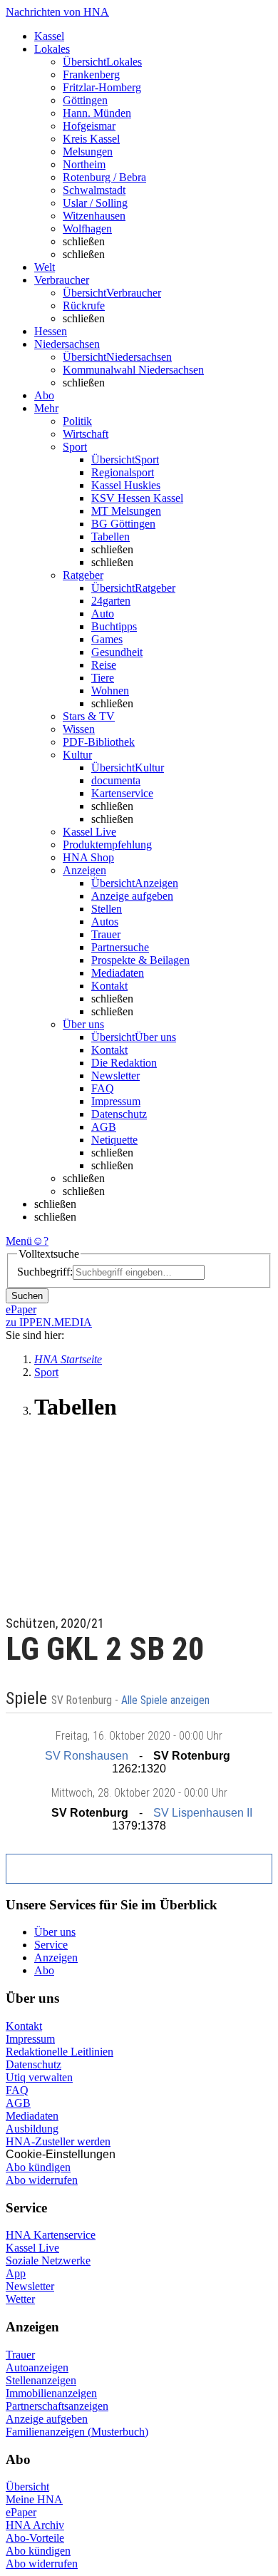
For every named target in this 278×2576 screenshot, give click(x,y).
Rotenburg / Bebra (104, 177)
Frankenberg (91, 75)
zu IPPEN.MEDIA (49, 1322)
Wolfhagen (87, 229)
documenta (116, 780)
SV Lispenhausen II (203, 1813)
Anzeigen (56, 1957)
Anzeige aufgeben (132, 896)
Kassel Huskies (126, 485)
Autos (105, 922)
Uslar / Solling (95, 203)
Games (107, 639)
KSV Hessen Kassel (137, 498)
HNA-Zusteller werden (58, 2141)
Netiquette (114, 1140)
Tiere (103, 678)
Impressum (116, 1101)
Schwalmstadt (94, 190)
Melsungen (88, 152)
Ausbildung (32, 2129)
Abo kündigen (38, 2167)
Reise (104, 665)
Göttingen (85, 100)
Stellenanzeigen (41, 2380)
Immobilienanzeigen (51, 2393)
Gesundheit (117, 652)
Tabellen (110, 537)
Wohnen (110, 691)
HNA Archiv (35, 2525)
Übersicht (27, 2487)
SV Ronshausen (87, 1756)
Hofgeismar (89, 126)
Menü (19, 1241)
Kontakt (109, 986)
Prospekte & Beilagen (140, 960)
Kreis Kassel (91, 139)
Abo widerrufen (42, 2180)
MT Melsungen (126, 511)
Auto (103, 614)
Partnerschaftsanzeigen (57, 2406)
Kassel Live (32, 2248)
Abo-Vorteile (35, 2538)
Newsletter (115, 1076)
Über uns (55, 1932)
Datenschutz (119, 1114)
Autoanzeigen (37, 2367)
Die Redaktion (124, 1063)
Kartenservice (122, 793)
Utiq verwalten (39, 2077)
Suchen (27, 1296)
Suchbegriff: (45, 1272)
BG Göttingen (123, 524)
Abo (44, 1970)
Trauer (106, 934)
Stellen (107, 909)
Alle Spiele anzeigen (167, 1700)
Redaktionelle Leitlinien (60, 2052)
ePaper (21, 2512)
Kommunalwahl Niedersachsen (133, 370)
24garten (111, 601)
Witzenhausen (94, 216)
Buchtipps (114, 626)
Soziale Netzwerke (48, 2261)
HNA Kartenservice (51, 2235)
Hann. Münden (97, 113)
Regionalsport (123, 472)
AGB (104, 1127)
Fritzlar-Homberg (102, 87)
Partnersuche (120, 947)
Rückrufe (84, 306)
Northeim (84, 164)
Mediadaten (118, 973)
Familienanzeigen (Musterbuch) (77, 2432)
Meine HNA (34, 2499)
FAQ (103, 1088)
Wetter (20, 2299)
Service (51, 1945)
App (16, 2273)
